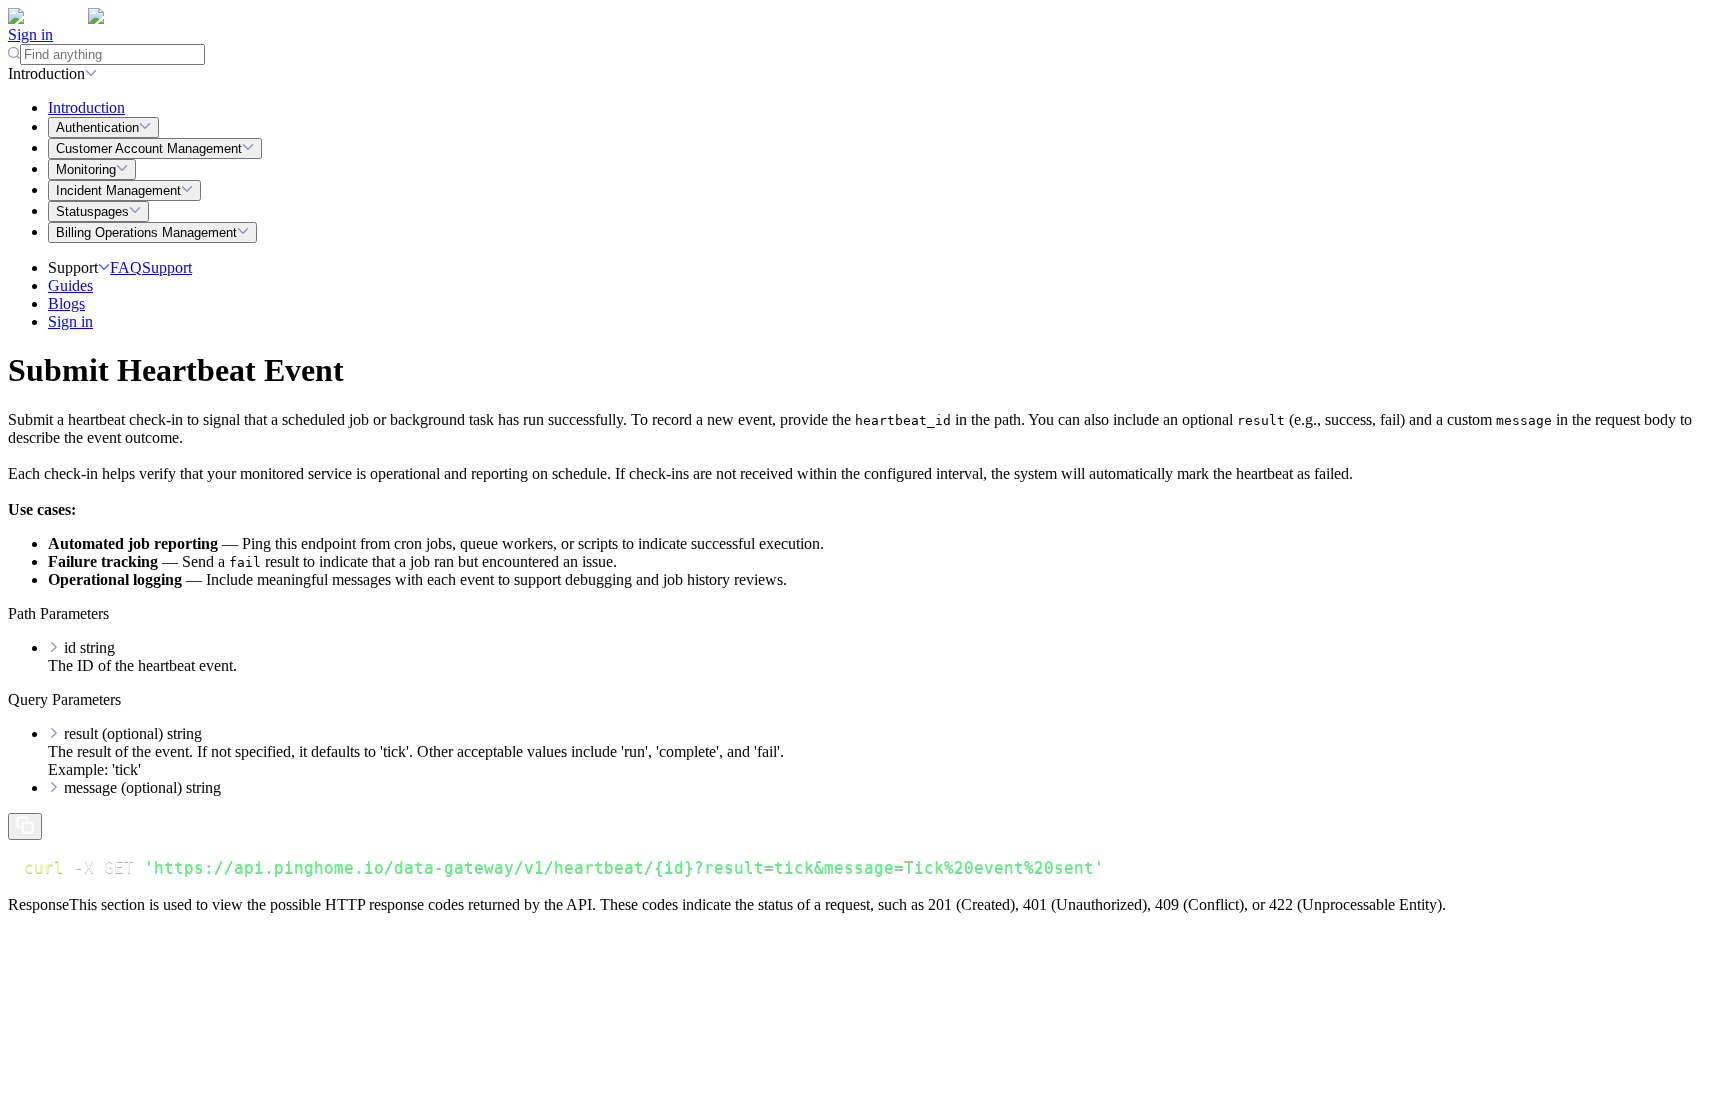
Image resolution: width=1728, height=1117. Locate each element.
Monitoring (86, 169)
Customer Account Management (149, 148)
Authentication (97, 127)
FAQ (126, 267)
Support (167, 267)
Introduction (86, 107)
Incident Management (118, 190)
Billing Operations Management (146, 232)
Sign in (30, 34)
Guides (70, 285)
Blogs (66, 303)
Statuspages (92, 211)
